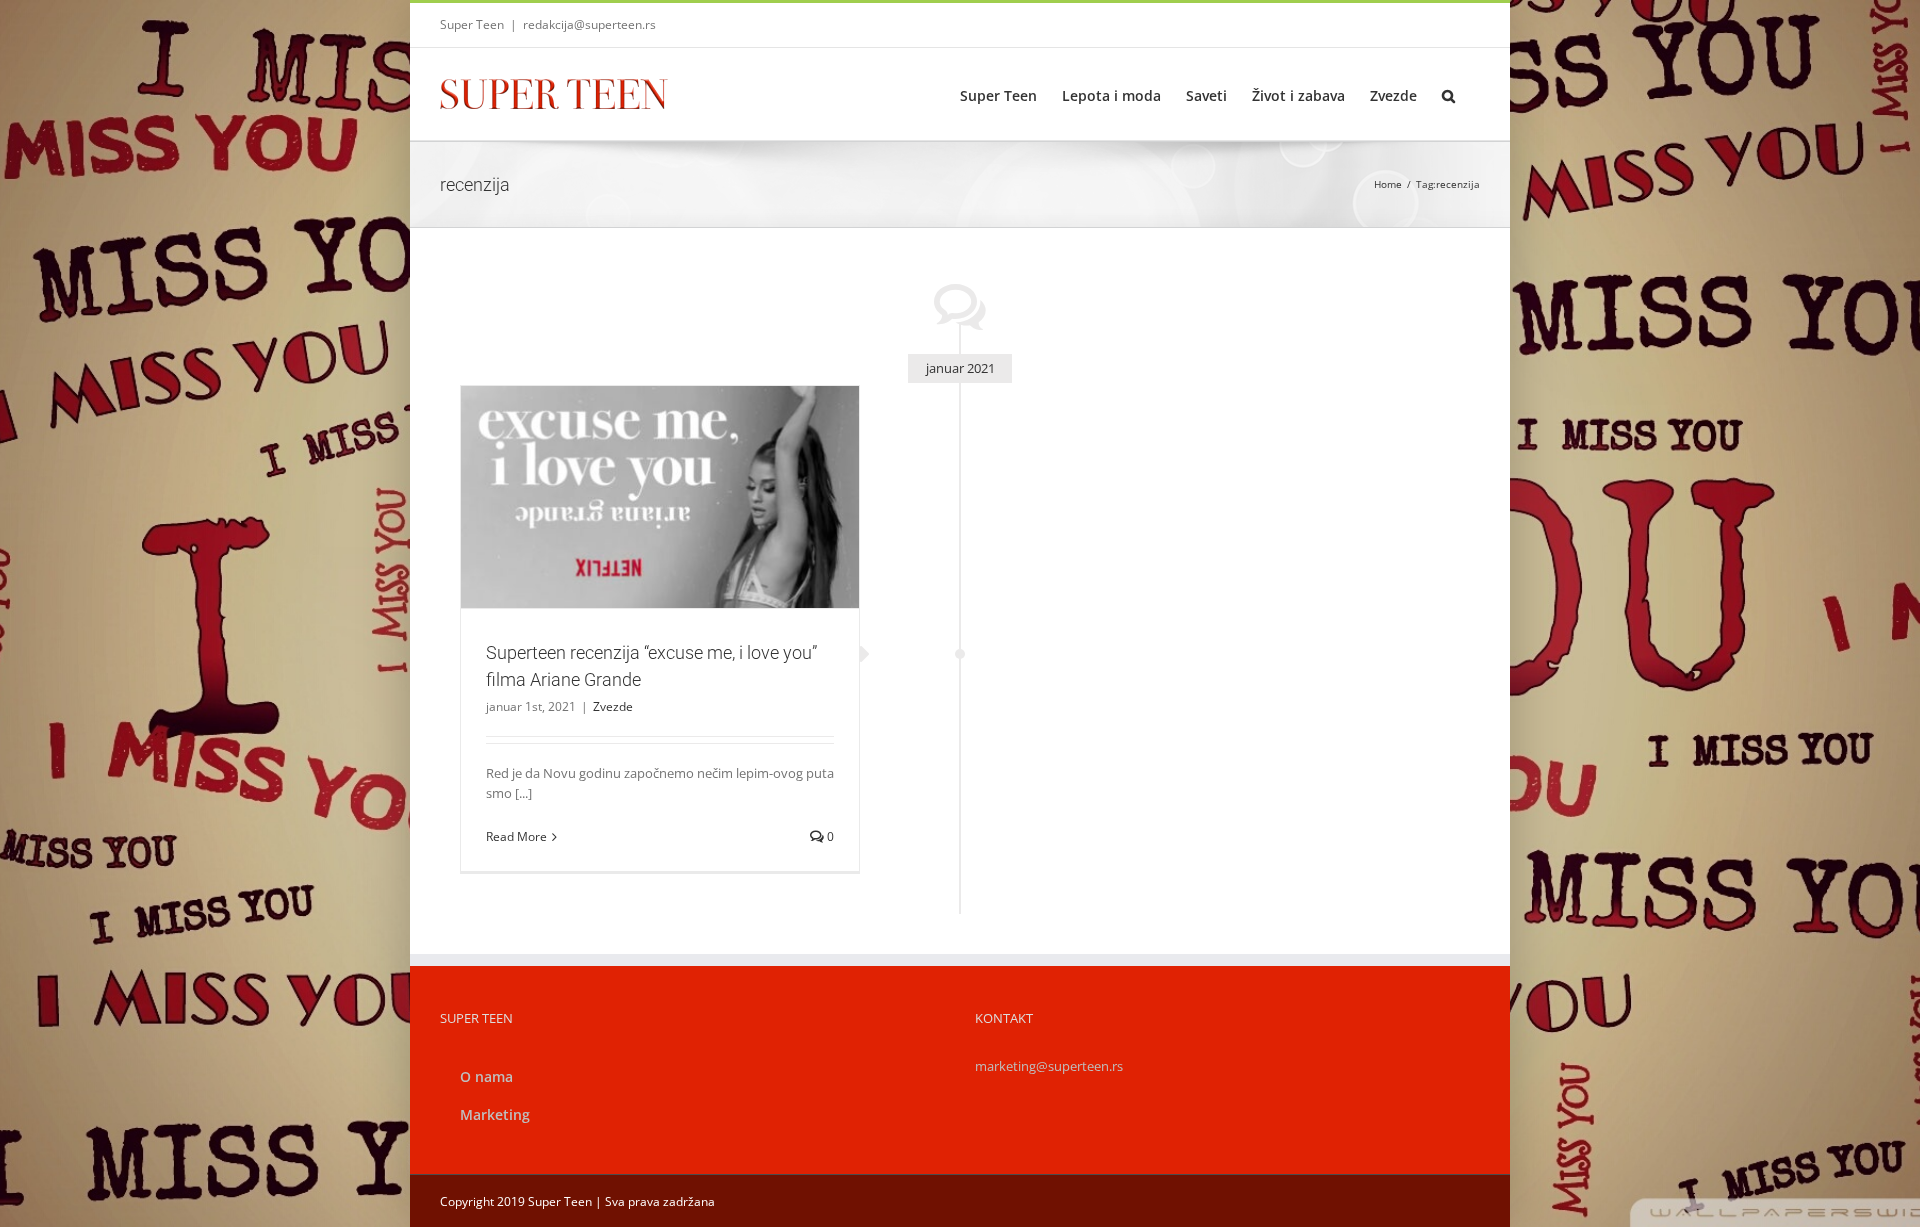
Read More (516, 836)
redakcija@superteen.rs (589, 24)
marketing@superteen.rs (1049, 1066)
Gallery (684, 462)
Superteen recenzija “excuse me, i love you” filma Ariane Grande (636, 462)
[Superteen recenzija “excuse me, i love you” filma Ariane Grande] (660, 497)
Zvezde (660, 540)
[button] (1448, 94)
